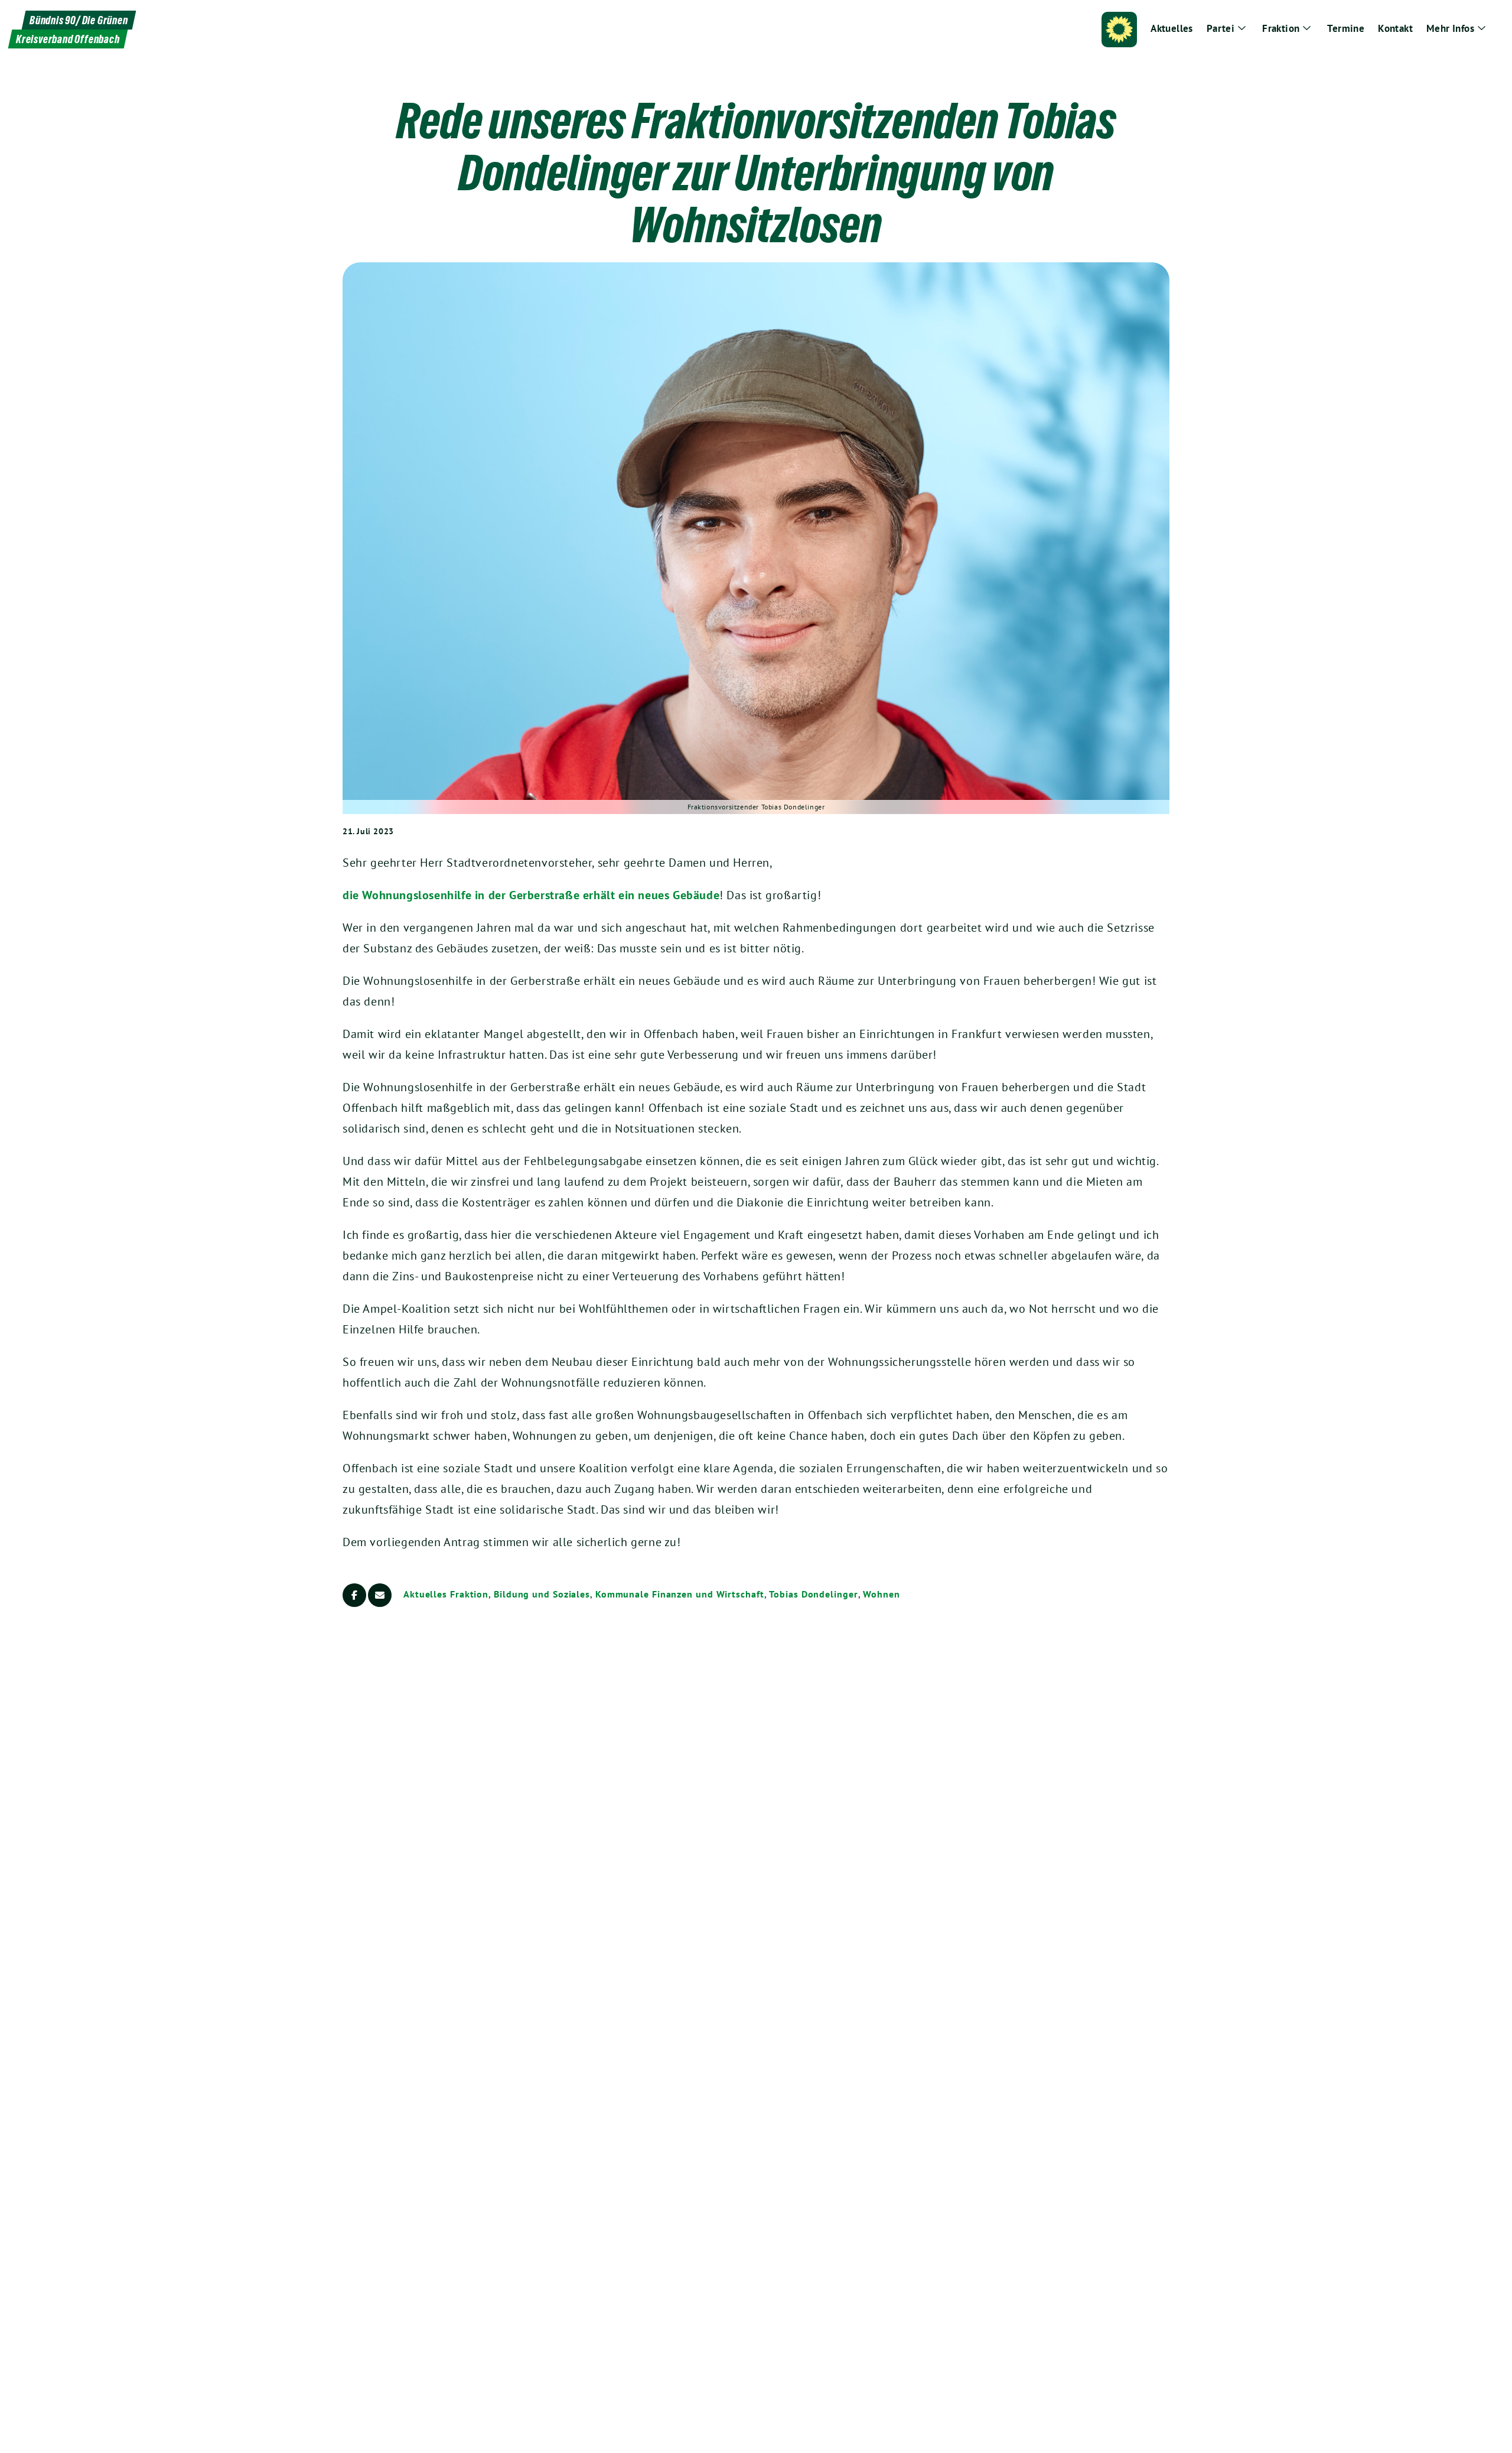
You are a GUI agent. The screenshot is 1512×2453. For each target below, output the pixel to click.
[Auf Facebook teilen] (354, 1595)
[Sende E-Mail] (380, 1595)
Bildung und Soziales (542, 1594)
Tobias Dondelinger (813, 1594)
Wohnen (881, 1594)
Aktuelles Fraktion (446, 1594)
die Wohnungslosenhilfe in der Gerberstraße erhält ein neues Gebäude (531, 895)
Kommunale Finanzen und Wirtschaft (680, 1594)
